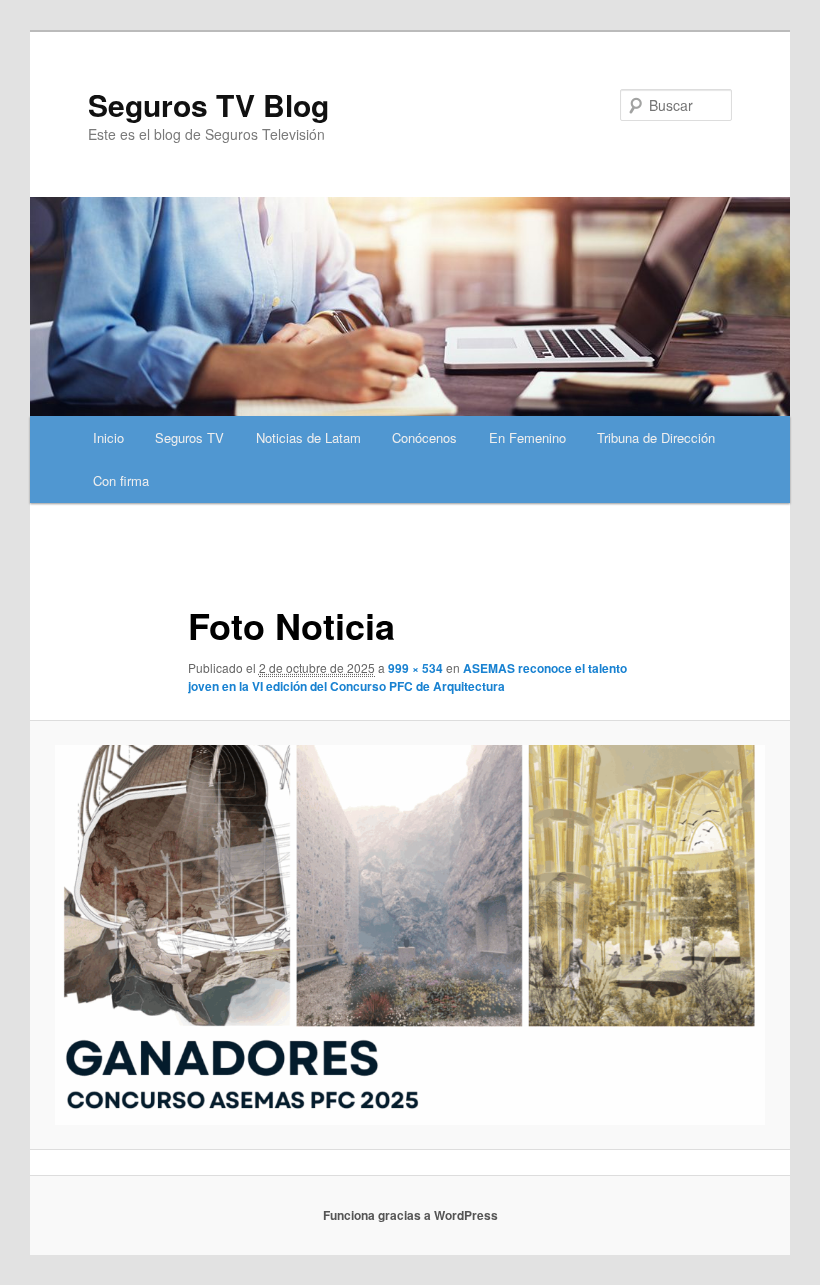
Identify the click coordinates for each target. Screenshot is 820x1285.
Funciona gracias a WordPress (410, 1215)
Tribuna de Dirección (656, 437)
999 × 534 (415, 668)
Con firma (121, 480)
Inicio (108, 437)
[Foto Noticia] (410, 935)
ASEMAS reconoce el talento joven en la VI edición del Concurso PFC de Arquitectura (407, 677)
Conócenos (424, 437)
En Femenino (527, 437)
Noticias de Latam (308, 437)
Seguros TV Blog (208, 104)
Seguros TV (189, 437)
